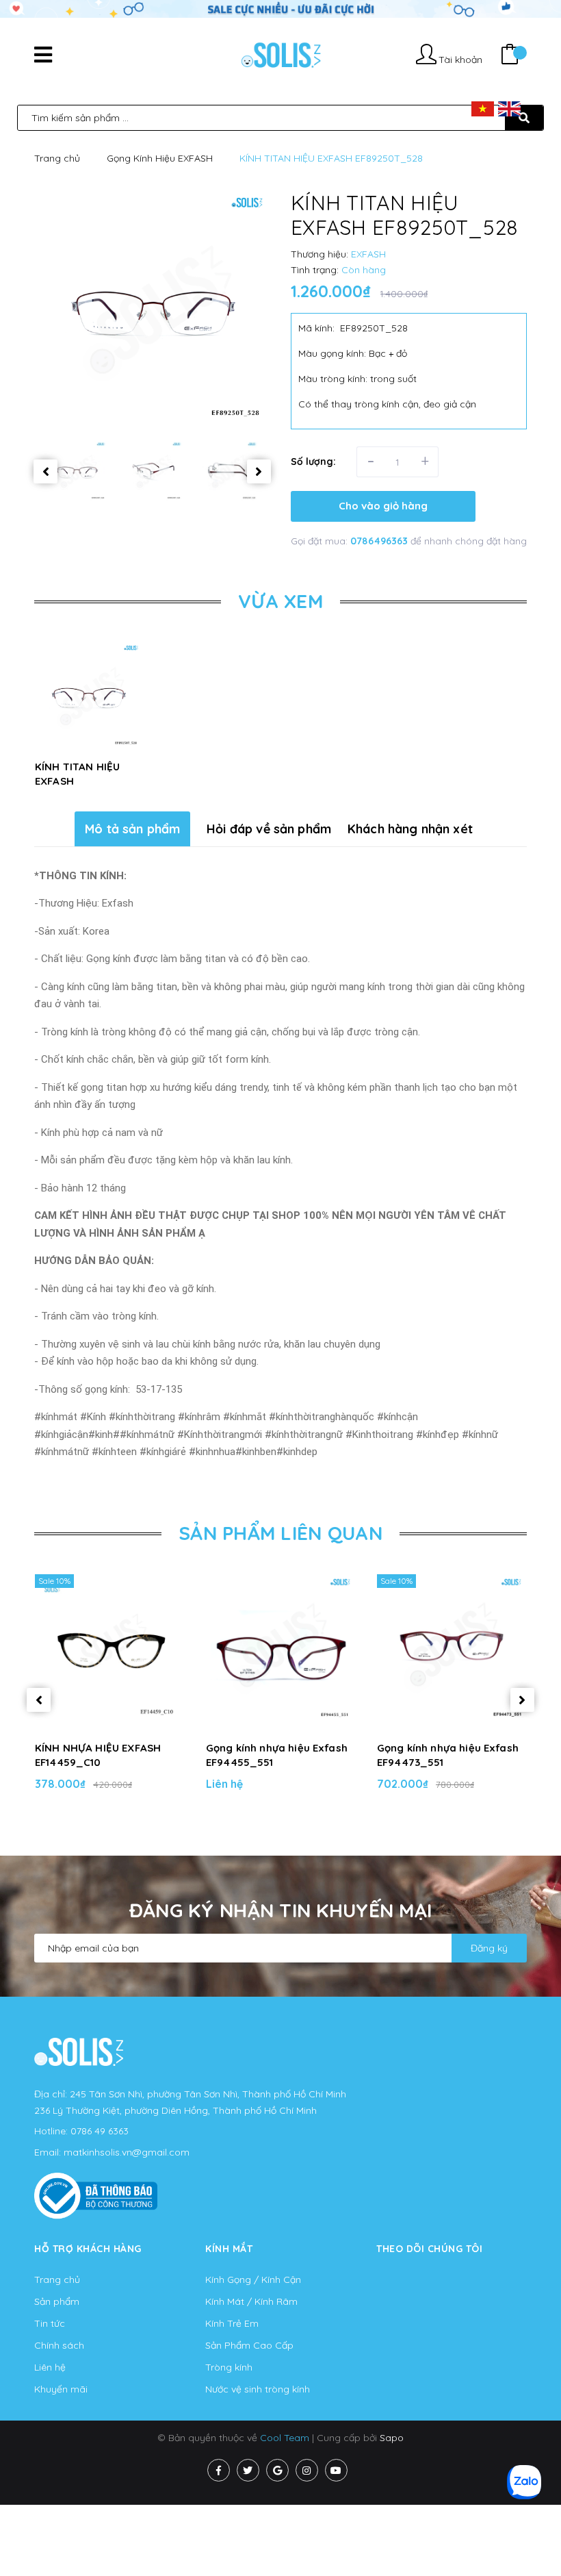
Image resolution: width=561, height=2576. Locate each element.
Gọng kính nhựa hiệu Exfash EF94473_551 (448, 1755)
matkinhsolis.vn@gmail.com (127, 2152)
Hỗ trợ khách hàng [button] (88, 2249)
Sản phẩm (57, 2301)
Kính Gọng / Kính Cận (253, 2280)
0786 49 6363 (100, 2131)
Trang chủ (57, 2280)
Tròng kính (229, 2367)
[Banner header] (280, 8)
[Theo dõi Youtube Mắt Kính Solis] (336, 2470)
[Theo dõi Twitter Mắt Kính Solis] (248, 2470)
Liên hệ (50, 2367)
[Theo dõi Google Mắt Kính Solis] (277, 2470)
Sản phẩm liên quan (280, 1533)
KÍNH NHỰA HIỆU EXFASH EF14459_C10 (98, 1755)
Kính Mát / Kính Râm (251, 2301)
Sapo (392, 2438)
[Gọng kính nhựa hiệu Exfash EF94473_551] (452, 1649)
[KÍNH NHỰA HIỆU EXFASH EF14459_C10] (109, 1649)
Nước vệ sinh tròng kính (258, 2389)
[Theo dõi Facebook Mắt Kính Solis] (219, 2470)
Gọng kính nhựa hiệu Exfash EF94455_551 (277, 1755)
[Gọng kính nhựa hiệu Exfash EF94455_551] (280, 1649)
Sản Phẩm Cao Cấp (249, 2345)
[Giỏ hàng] (510, 56)
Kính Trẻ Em (232, 2323)
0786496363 (380, 541)
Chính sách (59, 2345)
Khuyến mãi (61, 2389)
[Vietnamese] (483, 108)
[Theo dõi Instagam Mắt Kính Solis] (307, 2470)
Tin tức (50, 2323)
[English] (509, 108)
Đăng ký (489, 1948)
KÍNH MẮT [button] (229, 2249)
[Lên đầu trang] (524, 2529)
